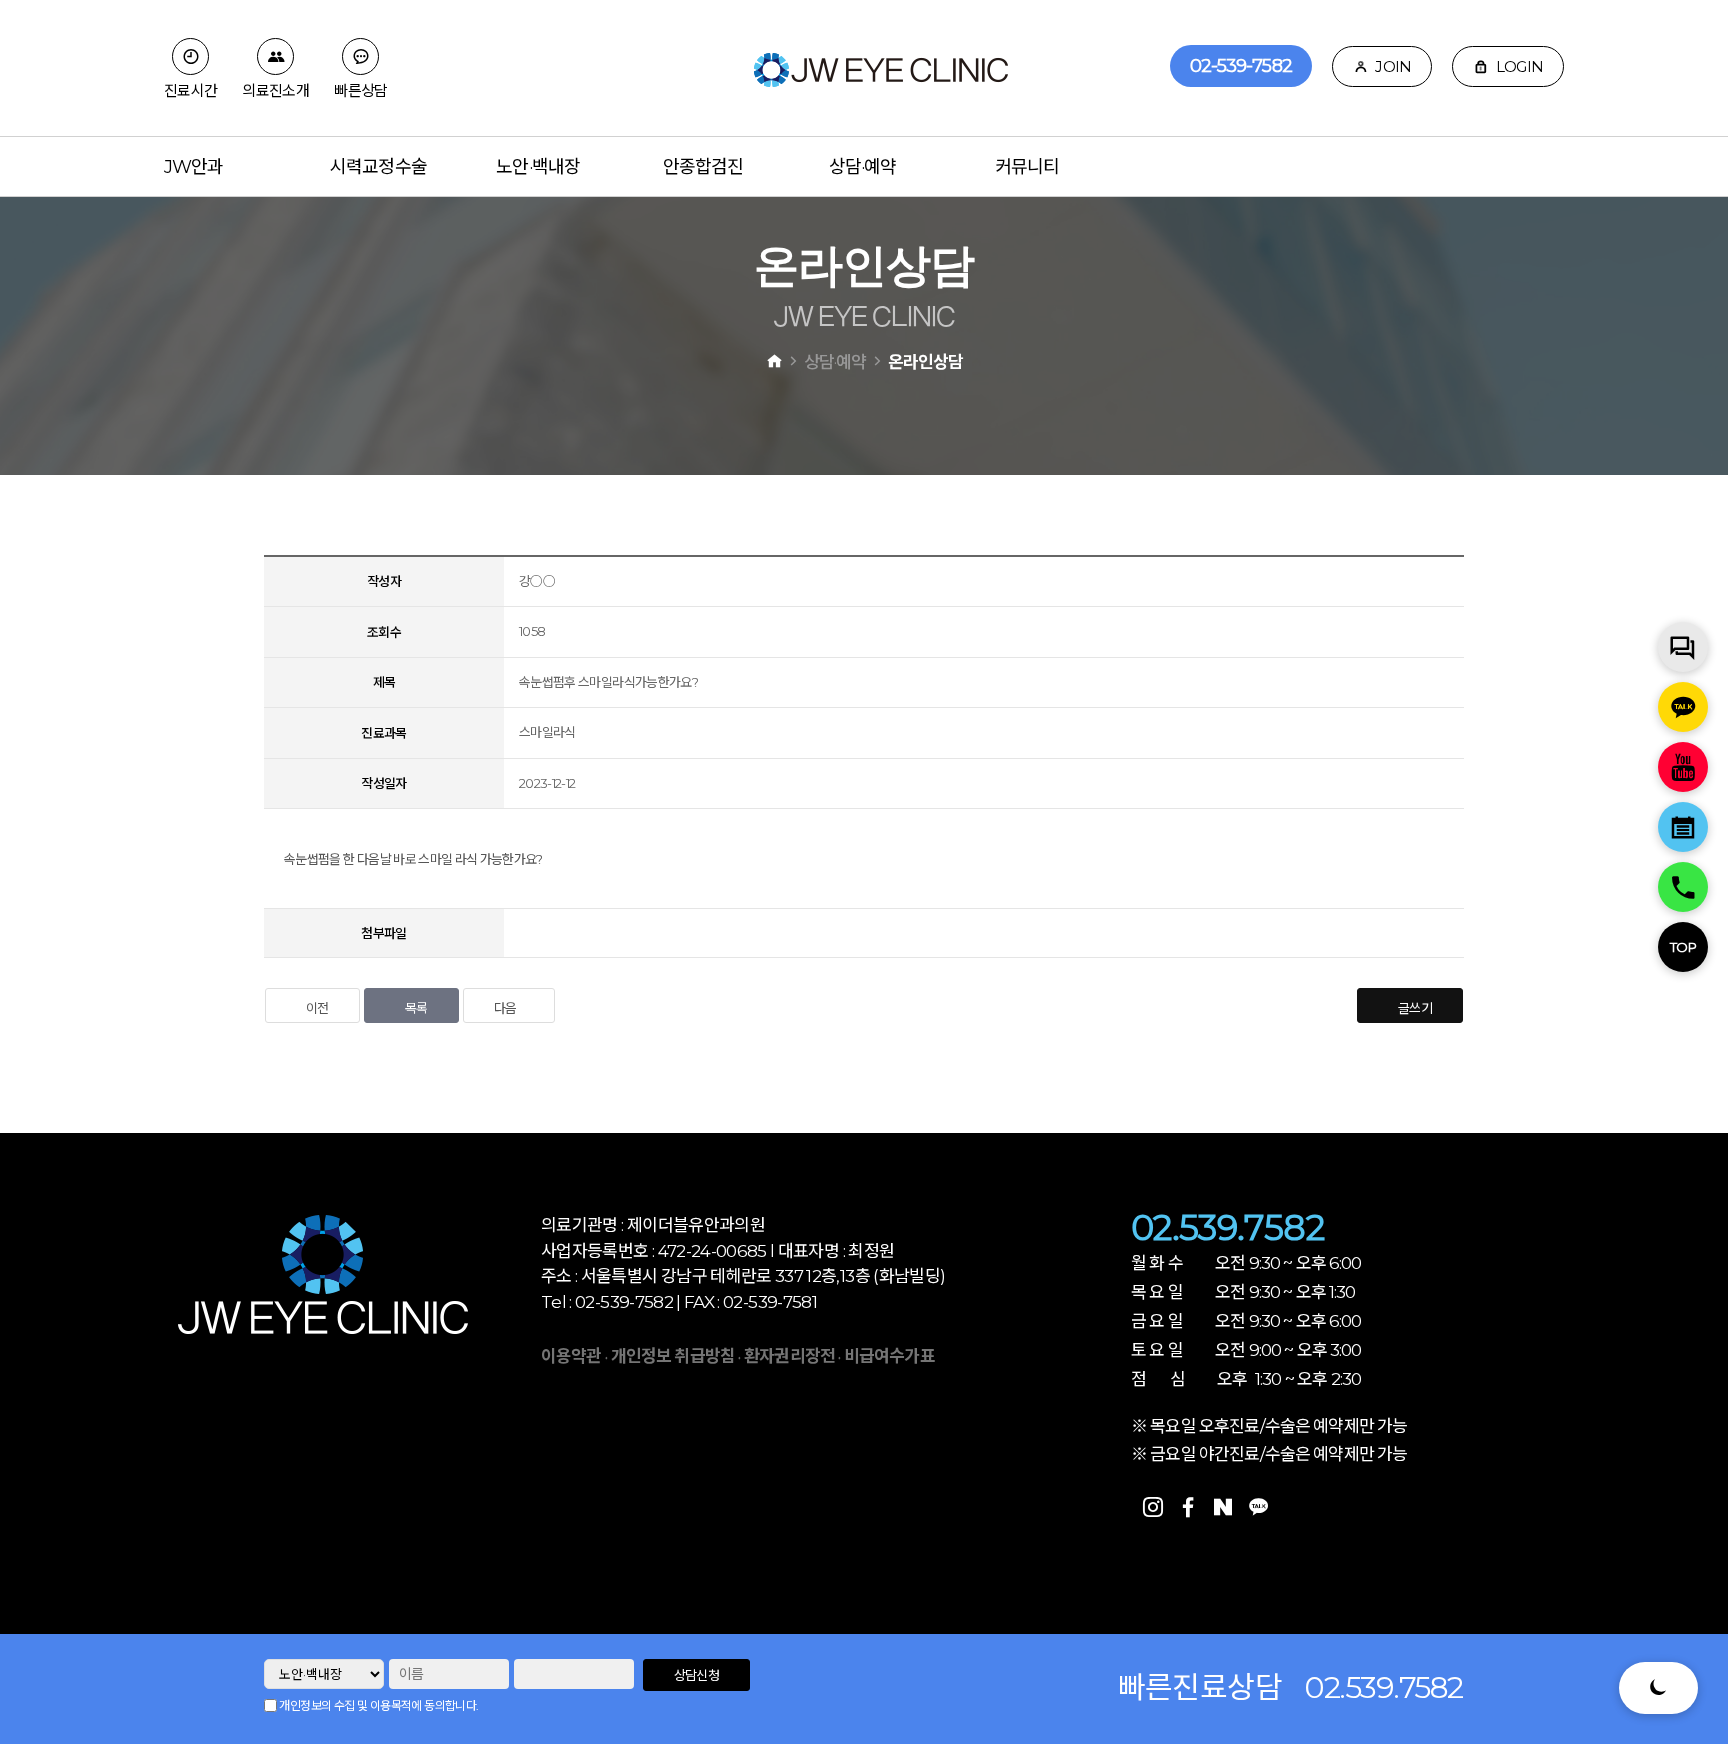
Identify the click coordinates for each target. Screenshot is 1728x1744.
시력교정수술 (378, 167)
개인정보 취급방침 (673, 1356)
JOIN (1391, 66)
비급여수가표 (889, 1356)
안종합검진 (703, 167)
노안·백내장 (538, 167)
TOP (1683, 947)
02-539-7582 (1241, 66)
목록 (416, 1008)
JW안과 (193, 167)
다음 (505, 1008)
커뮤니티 (1027, 167)
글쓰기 (1415, 1008)
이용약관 (571, 1356)
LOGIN (1518, 66)
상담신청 (696, 1675)
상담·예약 (863, 167)
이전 (317, 1008)
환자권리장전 (791, 1356)
